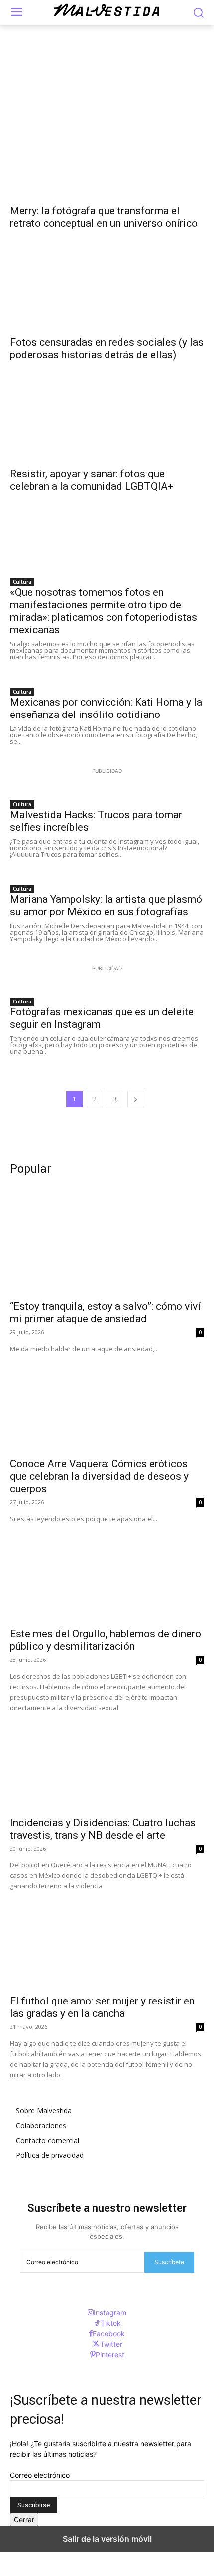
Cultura (22, 582)
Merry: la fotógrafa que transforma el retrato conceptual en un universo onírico (104, 217)
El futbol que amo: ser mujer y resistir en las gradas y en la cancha (102, 2007)
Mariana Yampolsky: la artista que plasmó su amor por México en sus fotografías (106, 906)
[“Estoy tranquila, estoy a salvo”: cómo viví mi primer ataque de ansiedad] (107, 1245)
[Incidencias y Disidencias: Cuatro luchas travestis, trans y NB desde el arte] (107, 1762)
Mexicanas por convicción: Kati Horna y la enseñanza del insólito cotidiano (106, 708)
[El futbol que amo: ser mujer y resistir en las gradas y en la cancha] (107, 1940)
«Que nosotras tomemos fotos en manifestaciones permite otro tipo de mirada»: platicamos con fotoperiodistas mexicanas (104, 611)
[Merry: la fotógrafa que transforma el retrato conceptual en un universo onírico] (107, 150)
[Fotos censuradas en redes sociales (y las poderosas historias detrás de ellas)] (107, 281)
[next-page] (136, 1099)
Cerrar (24, 2519)
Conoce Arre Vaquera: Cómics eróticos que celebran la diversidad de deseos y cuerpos (99, 1476)
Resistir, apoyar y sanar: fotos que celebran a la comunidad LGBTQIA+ (92, 480)
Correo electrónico (40, 2475)
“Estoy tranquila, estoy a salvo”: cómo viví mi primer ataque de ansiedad (105, 1313)
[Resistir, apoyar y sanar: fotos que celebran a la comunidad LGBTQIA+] (107, 413)
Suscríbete (169, 2262)
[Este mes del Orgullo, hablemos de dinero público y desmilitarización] (107, 1573)
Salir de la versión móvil (107, 2539)
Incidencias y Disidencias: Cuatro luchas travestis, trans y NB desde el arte (103, 1829)
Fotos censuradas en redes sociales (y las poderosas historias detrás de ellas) (107, 349)
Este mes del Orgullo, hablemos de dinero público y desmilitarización (106, 1640)
